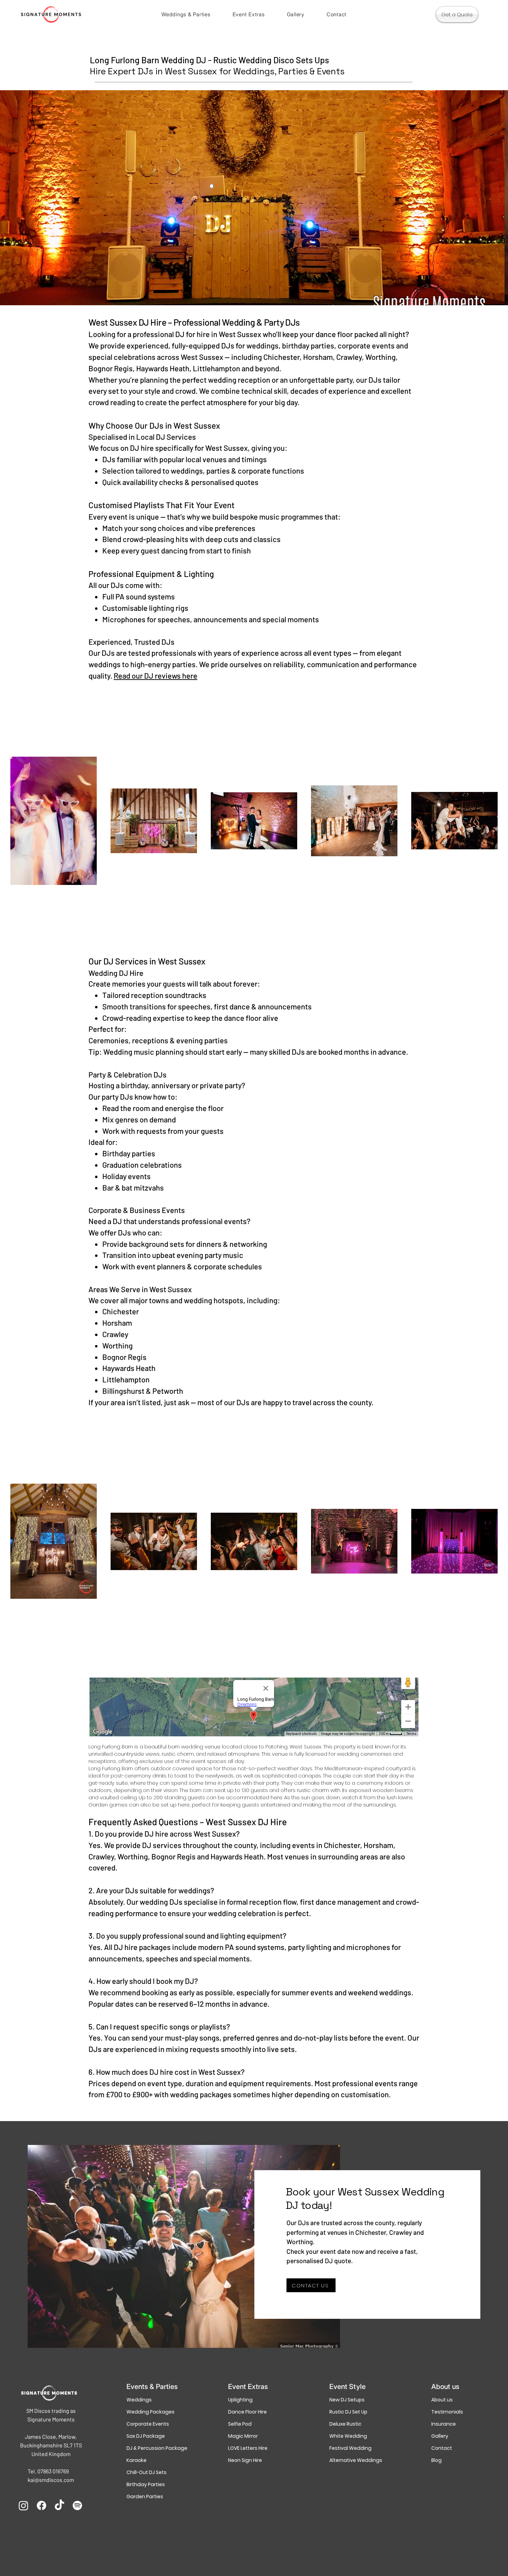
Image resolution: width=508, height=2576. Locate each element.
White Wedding (348, 2436)
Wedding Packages (150, 2412)
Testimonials (447, 2412)
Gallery (440, 2436)
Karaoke (137, 2460)
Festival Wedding (350, 2448)
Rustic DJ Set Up (348, 2412)
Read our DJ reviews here (156, 675)
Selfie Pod (240, 2424)
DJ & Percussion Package (152, 2448)
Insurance (444, 2424)
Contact (442, 2448)
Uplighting (240, 2400)
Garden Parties (145, 2496)
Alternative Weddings (355, 2460)
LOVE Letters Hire (248, 2448)
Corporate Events (148, 2424)
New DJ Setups (347, 2400)
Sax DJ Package (146, 2436)
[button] (186, 14)
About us (442, 2400)
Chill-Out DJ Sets (147, 2472)
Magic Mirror (243, 2436)
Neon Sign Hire (245, 2460)
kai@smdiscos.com (51, 2480)
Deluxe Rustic (345, 2424)
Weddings (139, 2400)
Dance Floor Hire (247, 2412)
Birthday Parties (146, 2484)
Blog (436, 2460)
